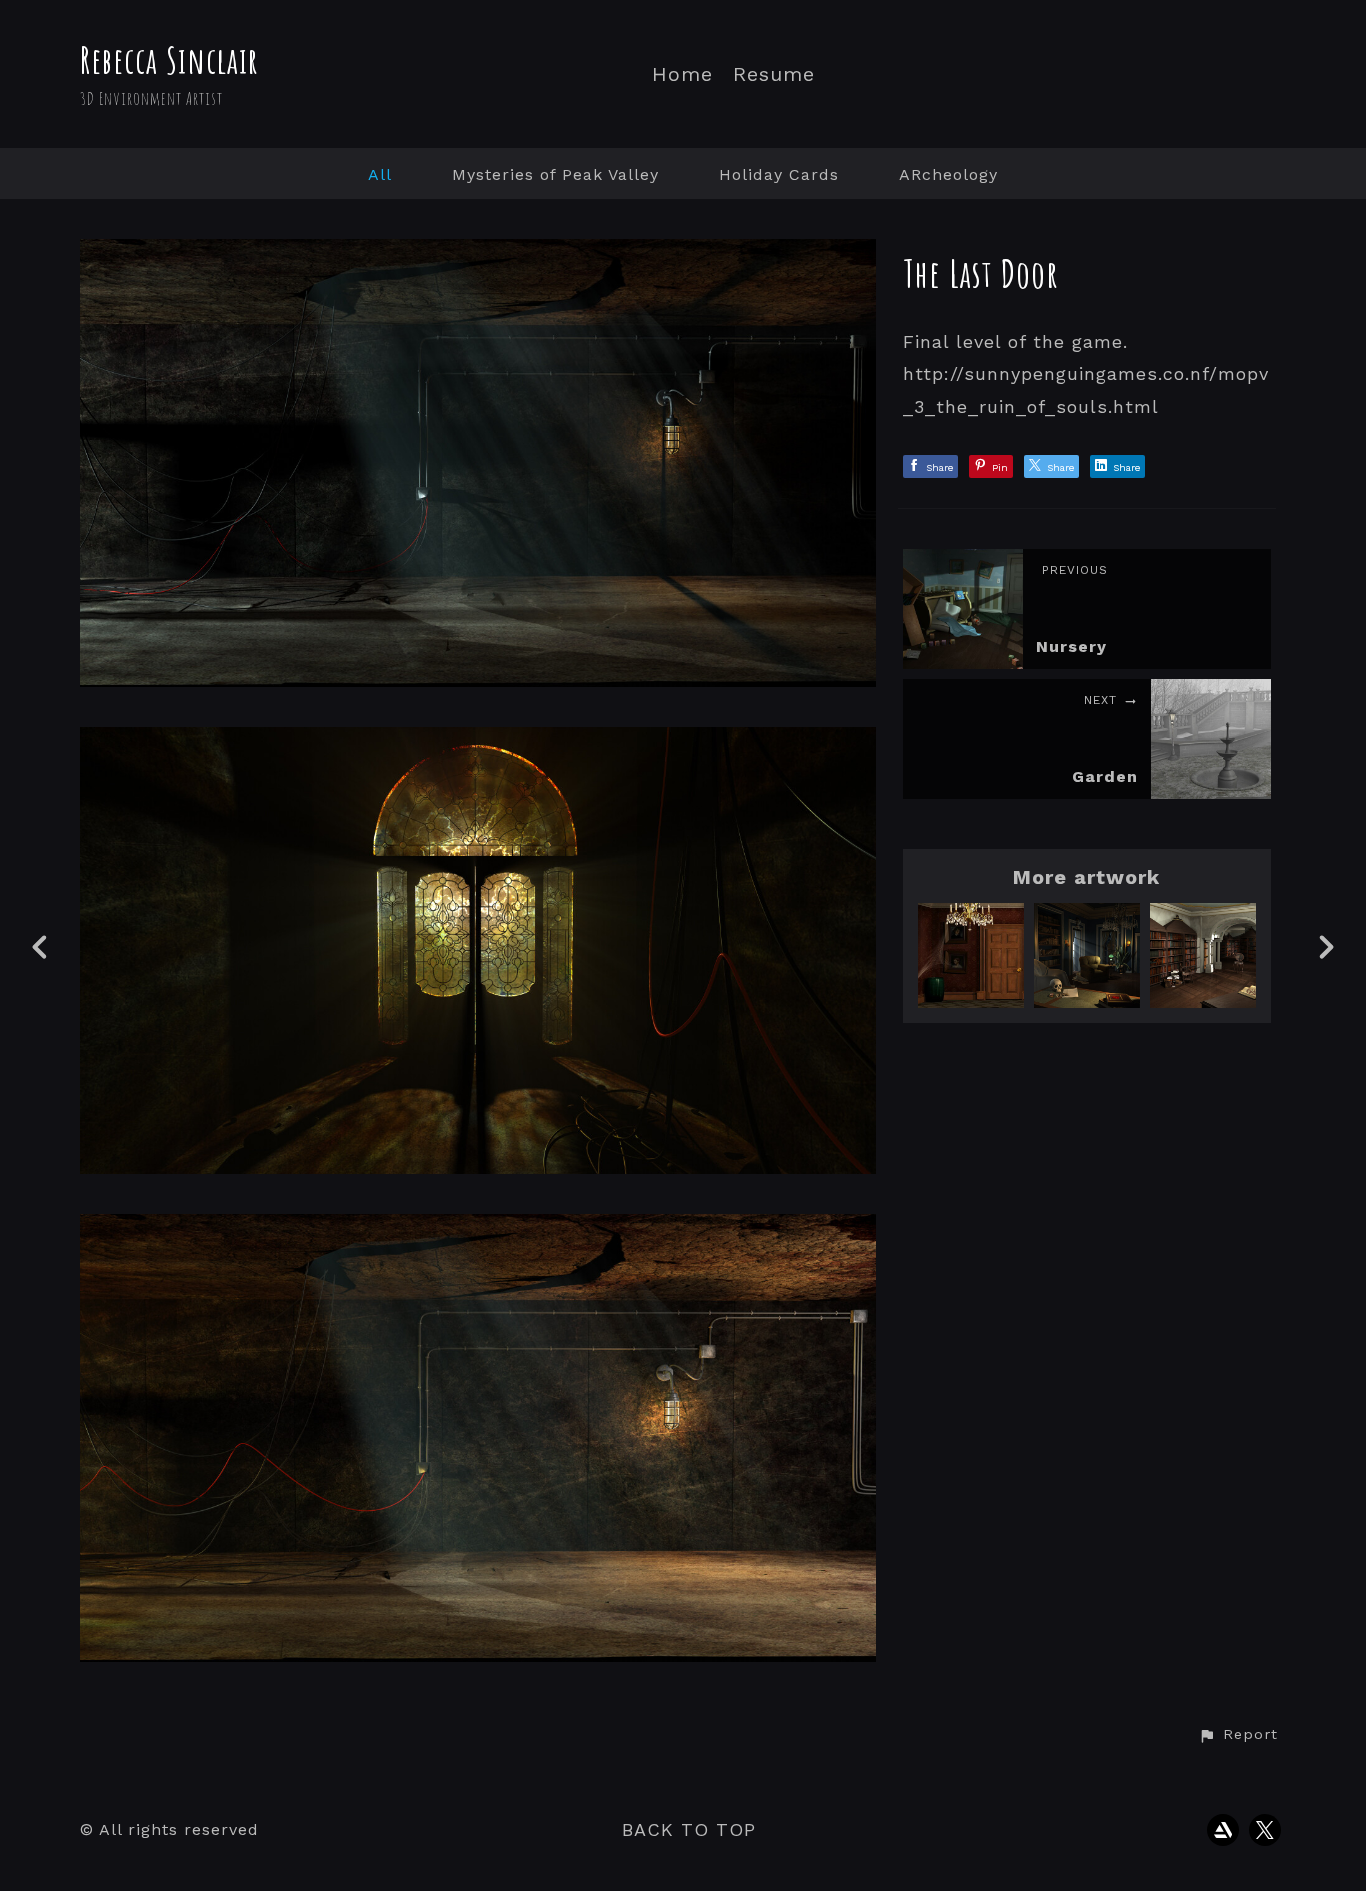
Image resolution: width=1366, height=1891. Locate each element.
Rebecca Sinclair (169, 60)
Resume (774, 74)
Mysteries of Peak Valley (555, 174)
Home (682, 74)
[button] (1238, 1735)
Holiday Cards (779, 174)
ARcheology (948, 174)
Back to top (689, 1829)
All (380, 174)
